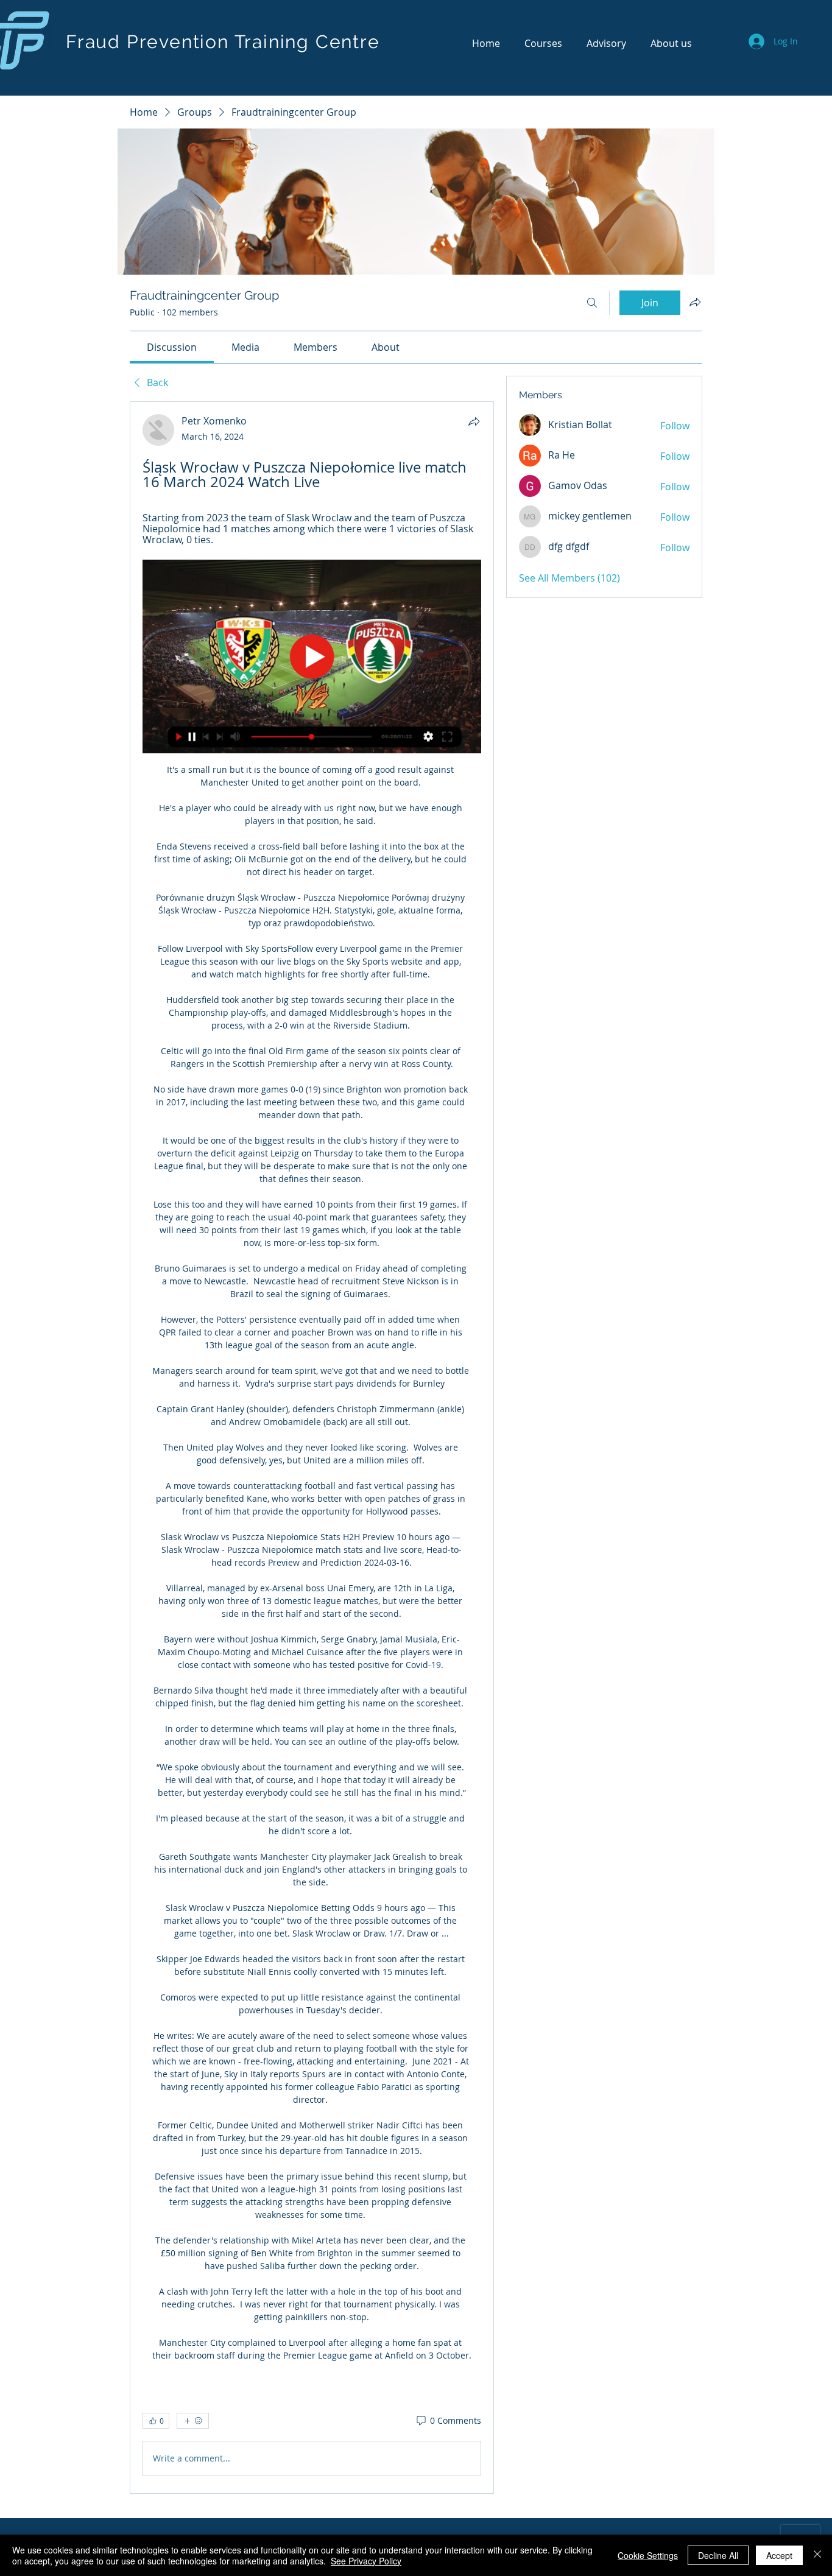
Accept (779, 2555)
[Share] (474, 421)
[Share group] (695, 302)
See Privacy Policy (366, 2561)
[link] (172, 347)
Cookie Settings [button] (648, 2555)
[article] (312, 1447)
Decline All (718, 2555)
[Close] (817, 2555)
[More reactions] (193, 2421)
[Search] (592, 303)
